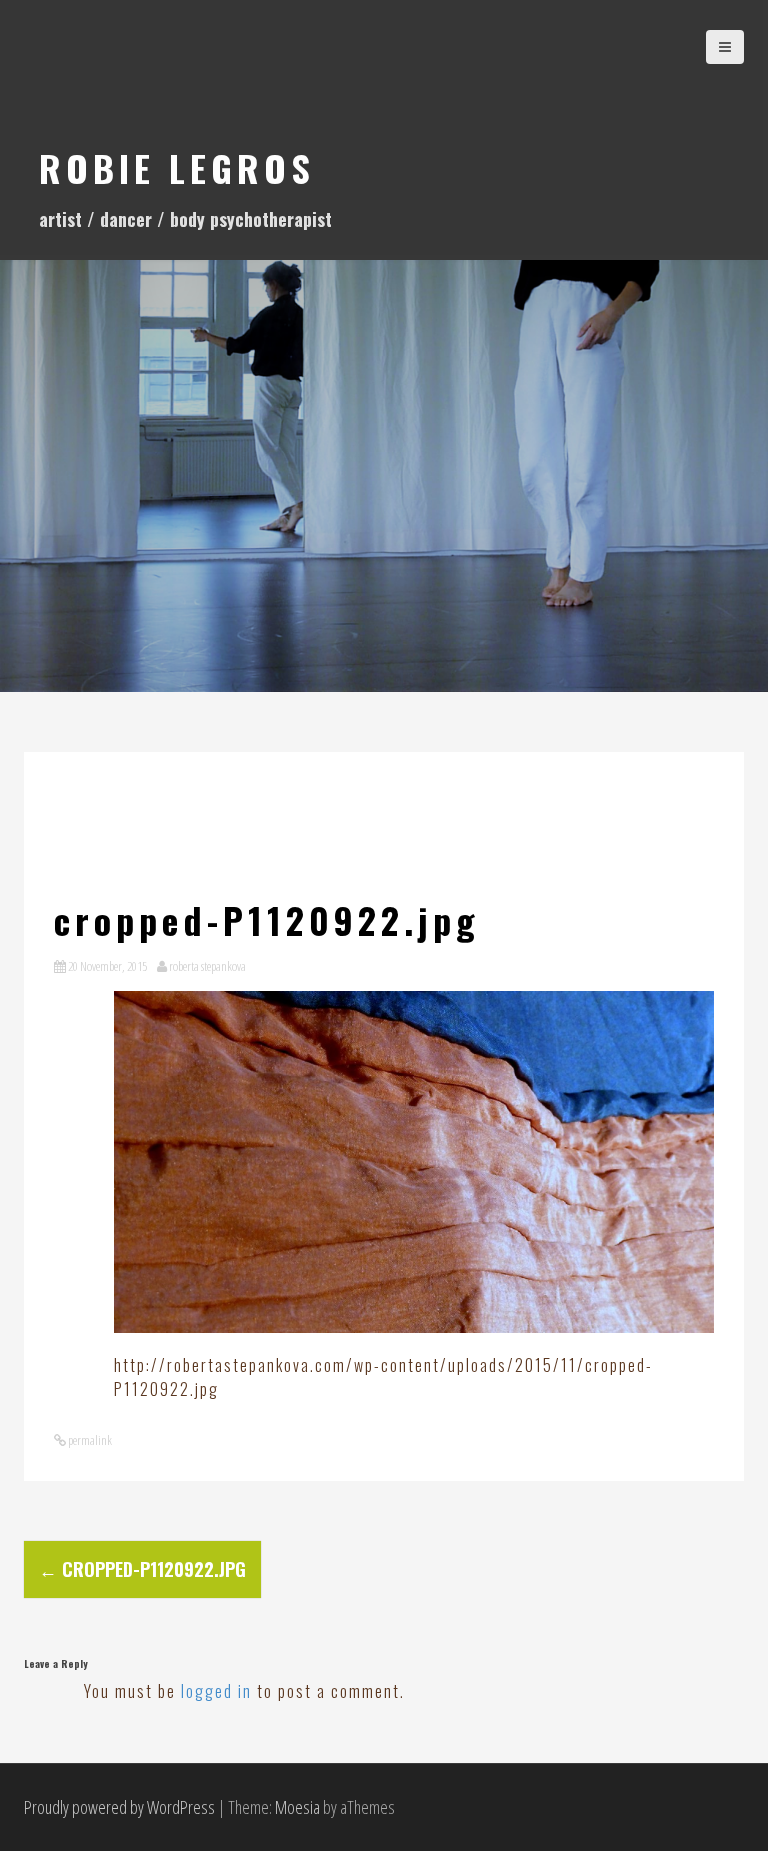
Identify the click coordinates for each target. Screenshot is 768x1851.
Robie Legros (177, 167)
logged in (216, 1691)
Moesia (297, 1807)
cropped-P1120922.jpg (142, 1569)
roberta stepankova (207, 966)
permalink (89, 1440)
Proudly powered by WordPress (119, 1807)
